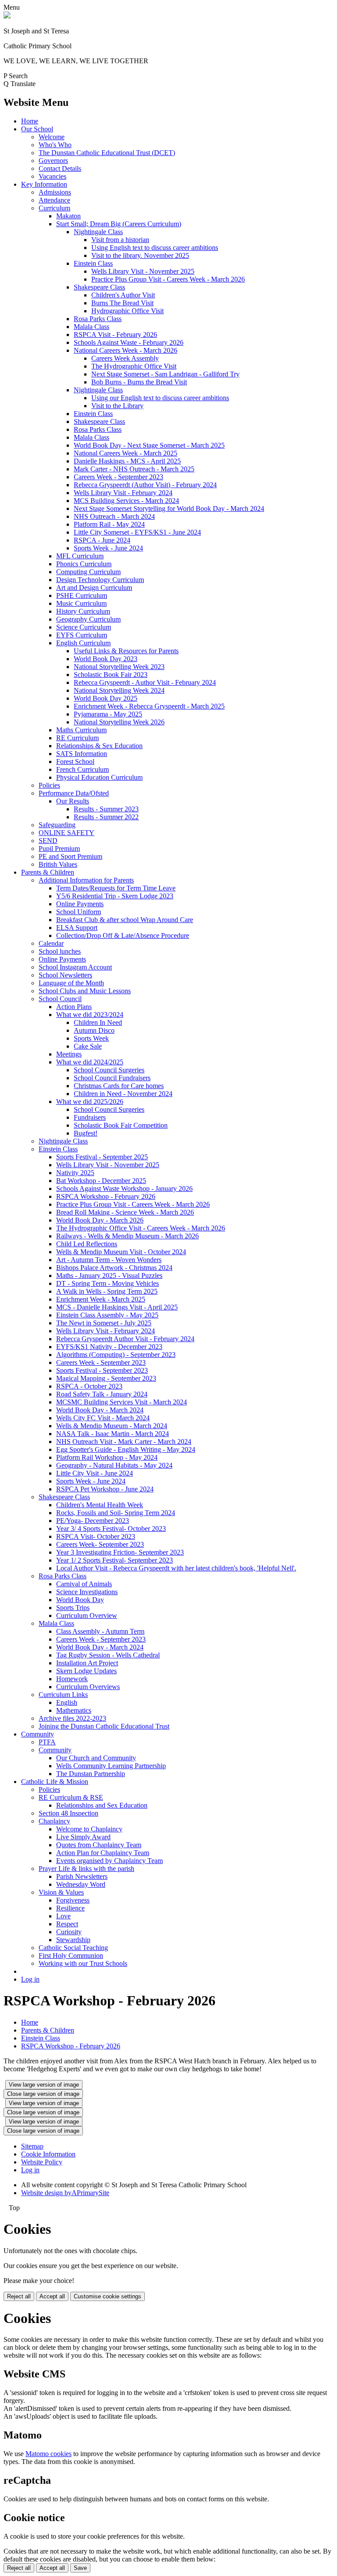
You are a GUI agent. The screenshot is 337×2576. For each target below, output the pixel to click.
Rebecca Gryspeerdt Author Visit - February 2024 (125, 1339)
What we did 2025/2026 (90, 1102)
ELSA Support (77, 928)
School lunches (60, 951)
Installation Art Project (87, 1663)
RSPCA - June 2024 (102, 540)
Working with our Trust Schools (83, 1963)
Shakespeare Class (99, 287)
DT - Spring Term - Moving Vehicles (108, 1283)
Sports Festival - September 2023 (102, 1370)
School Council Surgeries (109, 1070)
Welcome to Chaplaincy (89, 1829)
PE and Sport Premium (70, 856)
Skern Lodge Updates (86, 1671)
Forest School (75, 762)
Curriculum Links (63, 1695)
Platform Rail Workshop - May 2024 (107, 1457)
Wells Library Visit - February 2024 (123, 493)
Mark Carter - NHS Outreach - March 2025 (134, 469)
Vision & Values (61, 1892)
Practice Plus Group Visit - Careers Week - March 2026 (168, 279)
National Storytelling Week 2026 (119, 722)
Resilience (70, 1908)
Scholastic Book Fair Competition (121, 1125)
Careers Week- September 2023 (100, 1544)
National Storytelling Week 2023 (119, 667)
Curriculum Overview (87, 1615)
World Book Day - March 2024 (100, 1410)
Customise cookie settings (108, 2296)
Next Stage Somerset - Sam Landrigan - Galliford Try (165, 374)
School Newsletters (65, 975)
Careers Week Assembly (125, 358)
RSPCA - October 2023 (89, 1386)
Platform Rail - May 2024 (109, 524)
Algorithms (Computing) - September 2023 (116, 1355)
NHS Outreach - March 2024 (114, 516)
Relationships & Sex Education (99, 746)
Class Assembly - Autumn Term (100, 1631)
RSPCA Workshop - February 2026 (106, 1196)
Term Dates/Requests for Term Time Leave (116, 888)
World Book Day (80, 1600)
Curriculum (54, 208)
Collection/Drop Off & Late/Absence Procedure (123, 935)
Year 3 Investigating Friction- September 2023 (120, 1552)
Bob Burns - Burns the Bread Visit (139, 382)
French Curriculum (82, 769)
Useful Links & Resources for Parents (126, 651)
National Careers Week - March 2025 (125, 453)
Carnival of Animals (84, 1584)
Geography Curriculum (88, 619)
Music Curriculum (81, 603)
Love (63, 1916)
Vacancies (52, 176)
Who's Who (55, 145)
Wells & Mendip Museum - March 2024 (112, 1426)
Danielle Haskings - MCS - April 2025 (127, 461)
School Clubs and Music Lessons (85, 991)
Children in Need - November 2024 (123, 1094)
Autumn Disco (94, 1030)
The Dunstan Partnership (91, 1774)
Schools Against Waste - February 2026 (129, 342)
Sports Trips (73, 1608)
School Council (60, 999)
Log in (30, 1979)
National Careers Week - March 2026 (125, 350)
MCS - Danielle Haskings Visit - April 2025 (117, 1307)
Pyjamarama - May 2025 (108, 714)
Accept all (52, 2296)
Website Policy (42, 2162)
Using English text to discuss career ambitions (155, 248)
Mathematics (74, 1710)
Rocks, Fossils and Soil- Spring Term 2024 (116, 1513)
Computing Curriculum (88, 572)
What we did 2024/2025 (90, 1062)
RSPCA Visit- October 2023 (96, 1536)
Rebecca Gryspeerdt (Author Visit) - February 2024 (145, 485)
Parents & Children (48, 872)
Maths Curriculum (81, 730)
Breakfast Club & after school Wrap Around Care (125, 920)
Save (80, 2568)
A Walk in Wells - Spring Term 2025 (107, 1291)
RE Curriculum (77, 738)
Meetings (69, 1054)
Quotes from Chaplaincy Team (99, 1845)
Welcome (52, 137)
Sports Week (91, 1038)
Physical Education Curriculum (99, 777)
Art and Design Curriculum (94, 588)
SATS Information (82, 754)
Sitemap (32, 2146)
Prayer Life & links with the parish (86, 1869)
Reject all (19, 2296)
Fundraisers (90, 1117)
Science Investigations (87, 1592)
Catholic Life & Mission (55, 1782)
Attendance (54, 200)
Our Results (73, 801)
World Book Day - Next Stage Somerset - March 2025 (149, 445)
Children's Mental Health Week (100, 1505)
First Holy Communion (71, 1956)
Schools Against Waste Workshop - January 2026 (124, 1189)
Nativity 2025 (75, 1173)
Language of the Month (71, 983)
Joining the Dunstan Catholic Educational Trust (104, 1726)
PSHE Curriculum (82, 595)
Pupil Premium (59, 848)
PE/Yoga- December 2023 (93, 1521)
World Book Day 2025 (106, 698)
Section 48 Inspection (68, 1813)
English (67, 1702)
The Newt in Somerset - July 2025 (104, 1323)
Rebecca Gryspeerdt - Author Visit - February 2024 (145, 682)
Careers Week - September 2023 (118, 477)
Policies (49, 785)
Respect (67, 1924)
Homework (72, 1679)
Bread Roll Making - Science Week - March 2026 (125, 1212)
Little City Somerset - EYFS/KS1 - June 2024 (137, 532)
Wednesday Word (81, 1884)
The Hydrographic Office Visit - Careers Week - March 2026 (141, 1228)
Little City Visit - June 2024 (95, 1473)
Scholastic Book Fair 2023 (111, 675)
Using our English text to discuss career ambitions (160, 398)
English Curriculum (83, 643)
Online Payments (80, 904)
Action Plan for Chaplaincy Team (103, 1853)
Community (38, 1734)
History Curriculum (83, 611)
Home (30, 121)
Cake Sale (88, 1046)
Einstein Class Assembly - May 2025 (107, 1315)
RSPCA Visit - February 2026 (115, 335)
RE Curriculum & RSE (71, 1797)
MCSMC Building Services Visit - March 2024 (122, 1402)
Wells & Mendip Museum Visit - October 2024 (121, 1252)
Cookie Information (48, 2154)
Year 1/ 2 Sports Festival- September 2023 (115, 1560)
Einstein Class (93, 263)
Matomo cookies (48, 2454)
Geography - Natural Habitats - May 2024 (114, 1465)
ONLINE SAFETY (66, 833)
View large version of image (44, 2085)
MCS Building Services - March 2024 (126, 501)
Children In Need (98, 1022)
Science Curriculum (84, 627)
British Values (58, 864)
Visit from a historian (120, 240)
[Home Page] (7, 16)
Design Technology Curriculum (100, 580)
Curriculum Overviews (88, 1687)
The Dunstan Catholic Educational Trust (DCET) (107, 153)
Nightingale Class (98, 232)
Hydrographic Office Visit (127, 311)
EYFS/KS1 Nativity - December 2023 (109, 1347)
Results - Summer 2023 (106, 809)
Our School (37, 129)
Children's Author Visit (123, 295)
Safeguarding (57, 825)
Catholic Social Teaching (73, 1948)
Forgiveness (73, 1900)
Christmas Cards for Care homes (119, 1086)
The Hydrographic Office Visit (134, 366)
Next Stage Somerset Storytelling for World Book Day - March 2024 (169, 508)
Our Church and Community (96, 1758)
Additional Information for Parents (86, 880)
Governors (53, 161)
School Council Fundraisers (112, 1078)
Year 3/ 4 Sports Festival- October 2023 (111, 1529)
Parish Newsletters (82, 1876)
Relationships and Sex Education (102, 1805)
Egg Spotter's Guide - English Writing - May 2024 (126, 1449)
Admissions (55, 192)
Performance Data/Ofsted (74, 793)
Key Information (44, 184)
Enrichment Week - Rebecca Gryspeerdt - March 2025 (149, 706)
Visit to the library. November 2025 (140, 255)
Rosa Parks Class (98, 319)
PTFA (47, 1742)
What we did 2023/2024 (90, 1015)
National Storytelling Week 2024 (119, 690)
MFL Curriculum (80, 556)
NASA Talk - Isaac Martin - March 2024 (113, 1434)
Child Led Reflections (87, 1244)
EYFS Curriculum (82, 635)
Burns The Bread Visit (122, 303)
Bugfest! (86, 1133)
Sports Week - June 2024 (108, 548)
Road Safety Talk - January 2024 (102, 1394)
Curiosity (69, 1932)
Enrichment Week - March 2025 (101, 1299)
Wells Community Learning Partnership (111, 1766)
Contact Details (60, 168)
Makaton (68, 216)
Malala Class (91, 327)
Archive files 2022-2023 (72, 1718)
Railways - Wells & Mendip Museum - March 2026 (127, 1236)
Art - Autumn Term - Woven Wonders (109, 1260)
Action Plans (74, 1007)
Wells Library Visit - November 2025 (143, 271)
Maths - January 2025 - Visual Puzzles (109, 1275)
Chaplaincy (54, 1821)
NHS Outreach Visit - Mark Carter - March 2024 (124, 1442)
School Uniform (79, 912)
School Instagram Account (75, 967)
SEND (48, 841)
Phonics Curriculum (84, 564)
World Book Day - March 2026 (100, 1220)
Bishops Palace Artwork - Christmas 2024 (114, 1268)
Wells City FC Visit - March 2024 (103, 1418)
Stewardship (73, 1940)
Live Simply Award (83, 1837)
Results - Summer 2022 (106, 817)
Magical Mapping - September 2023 (106, 1378)
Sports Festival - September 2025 (102, 1157)
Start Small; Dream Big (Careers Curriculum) (119, 224)
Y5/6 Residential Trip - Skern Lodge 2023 (115, 896)
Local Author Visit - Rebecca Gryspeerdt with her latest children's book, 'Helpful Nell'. (176, 1568)
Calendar (51, 943)
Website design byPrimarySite (65, 2193)
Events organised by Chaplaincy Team (109, 1861)
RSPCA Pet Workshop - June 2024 (105, 1489)
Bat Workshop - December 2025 (101, 1181)
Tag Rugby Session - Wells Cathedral (108, 1655)
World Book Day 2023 (106, 659)
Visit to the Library (117, 406)
